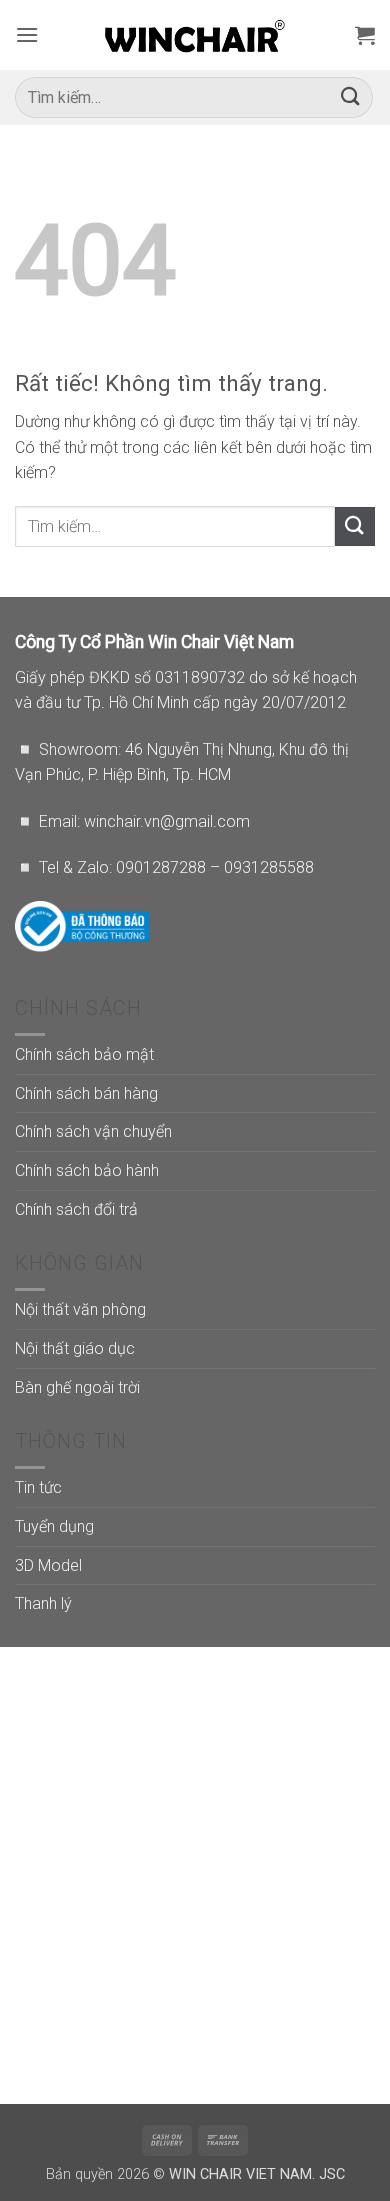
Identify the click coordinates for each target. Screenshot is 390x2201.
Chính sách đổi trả (76, 1209)
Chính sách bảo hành (87, 1170)
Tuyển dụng (54, 1526)
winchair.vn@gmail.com (167, 821)
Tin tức (38, 1487)
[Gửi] (351, 97)
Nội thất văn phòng (80, 1309)
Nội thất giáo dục (75, 1348)
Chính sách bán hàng (86, 1093)
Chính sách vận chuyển (93, 1131)
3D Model (48, 1565)
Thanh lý (43, 1603)
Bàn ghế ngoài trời (77, 1387)
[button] (27, 34)
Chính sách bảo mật (84, 1054)
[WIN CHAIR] (195, 35)
